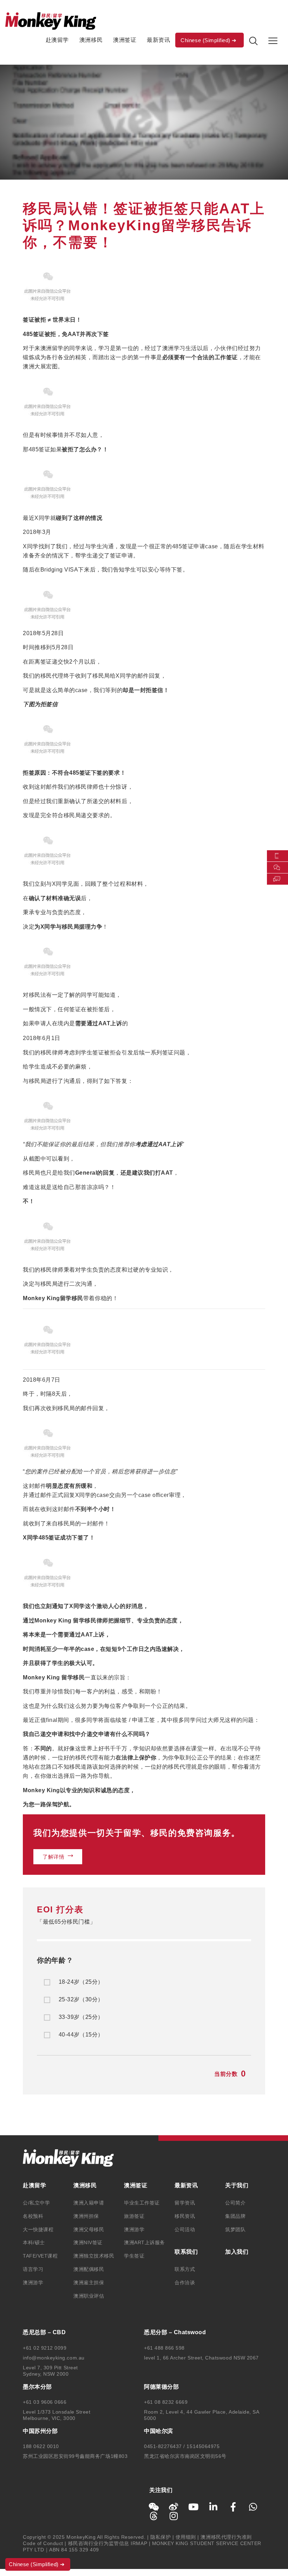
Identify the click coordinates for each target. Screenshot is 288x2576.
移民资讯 (185, 2216)
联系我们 (186, 2252)
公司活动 (185, 2229)
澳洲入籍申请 (89, 2203)
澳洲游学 (33, 2283)
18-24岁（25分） (81, 1982)
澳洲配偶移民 (89, 2269)
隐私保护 (161, 2537)
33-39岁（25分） (81, 2017)
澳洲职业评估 (89, 2296)
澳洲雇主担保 (89, 2283)
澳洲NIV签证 (88, 2242)
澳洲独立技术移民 (94, 2256)
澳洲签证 (125, 40)
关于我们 (237, 2185)
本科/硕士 (34, 2242)
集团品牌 (235, 2216)
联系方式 (185, 2269)
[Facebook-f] (233, 2507)
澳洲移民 (91, 40)
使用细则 (186, 2537)
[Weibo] (174, 2507)
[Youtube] (194, 2507)
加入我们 (237, 2252)
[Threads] (154, 2516)
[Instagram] (174, 2516)
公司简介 (235, 2203)
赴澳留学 (57, 40)
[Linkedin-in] (214, 2507)
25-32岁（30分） (81, 2000)
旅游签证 (134, 2216)
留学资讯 (185, 2203)
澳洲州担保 (86, 2216)
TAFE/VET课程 (40, 2256)
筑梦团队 (235, 2229)
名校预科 (33, 2216)
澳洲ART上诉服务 (145, 2242)
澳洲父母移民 (89, 2229)
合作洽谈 (185, 2283)
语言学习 (33, 2269)
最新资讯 (158, 40)
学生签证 (134, 2256)
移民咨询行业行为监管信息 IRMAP (108, 2543)
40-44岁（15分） (81, 2035)
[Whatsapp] (253, 2507)
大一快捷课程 (38, 2229)
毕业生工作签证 (142, 2203)
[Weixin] (154, 2507)
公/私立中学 (36, 2203)
